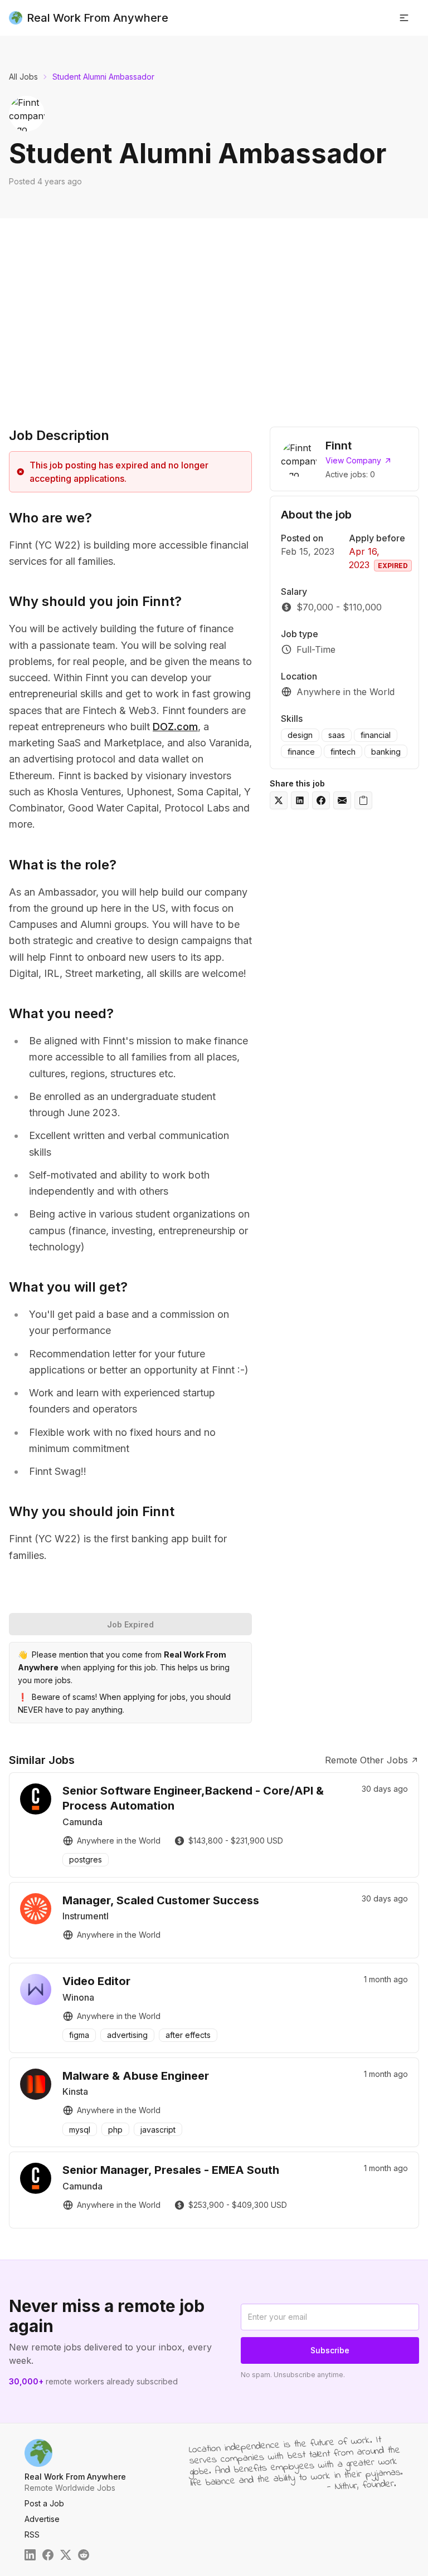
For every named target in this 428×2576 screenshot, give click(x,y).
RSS (32, 2535)
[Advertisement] (214, 320)
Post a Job (44, 2503)
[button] (404, 18)
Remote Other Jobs (366, 1760)
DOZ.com (175, 727)
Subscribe (330, 2350)
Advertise (42, 2519)
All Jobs (23, 77)
